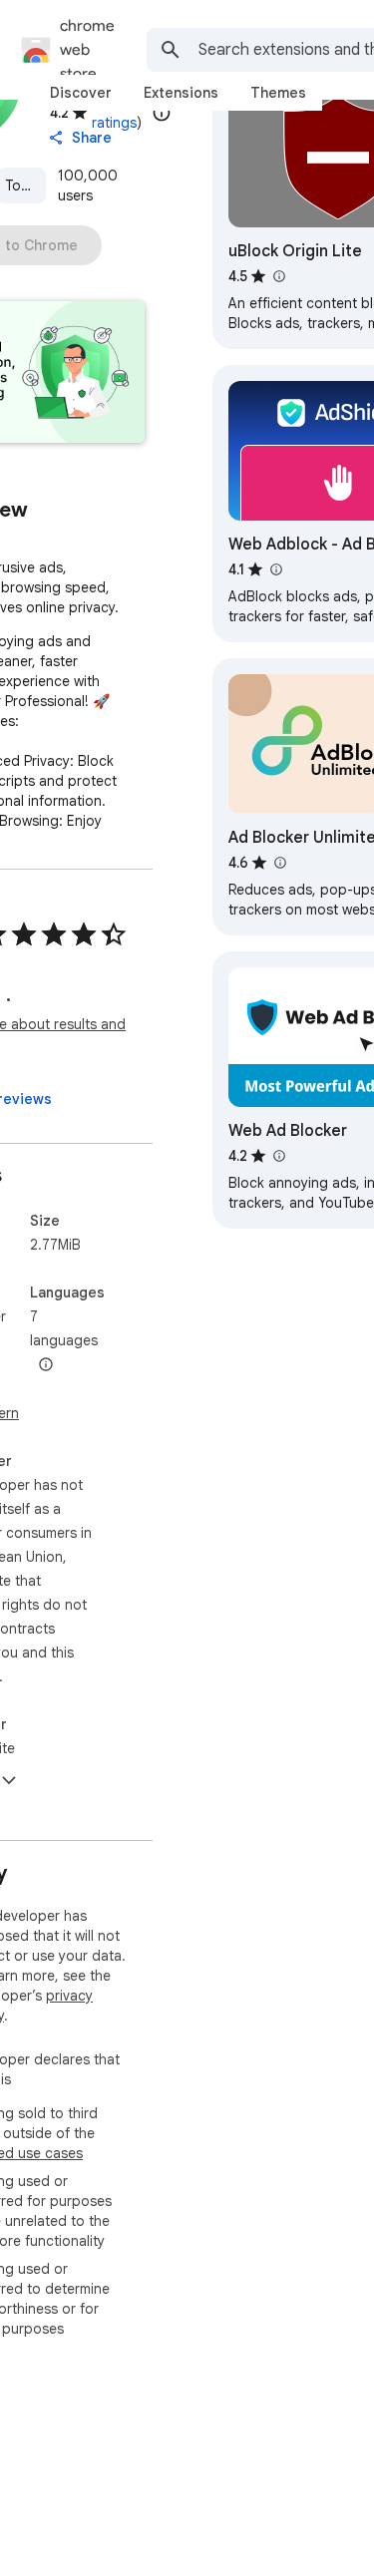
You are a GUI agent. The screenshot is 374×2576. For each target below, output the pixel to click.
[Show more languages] (46, 1365)
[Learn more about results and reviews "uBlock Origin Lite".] (278, 276)
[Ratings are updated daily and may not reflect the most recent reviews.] (162, 113)
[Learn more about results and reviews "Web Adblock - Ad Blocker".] (275, 569)
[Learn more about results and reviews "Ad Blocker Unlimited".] (279, 863)
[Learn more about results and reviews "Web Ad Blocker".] (278, 1156)
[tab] (81, 93)
